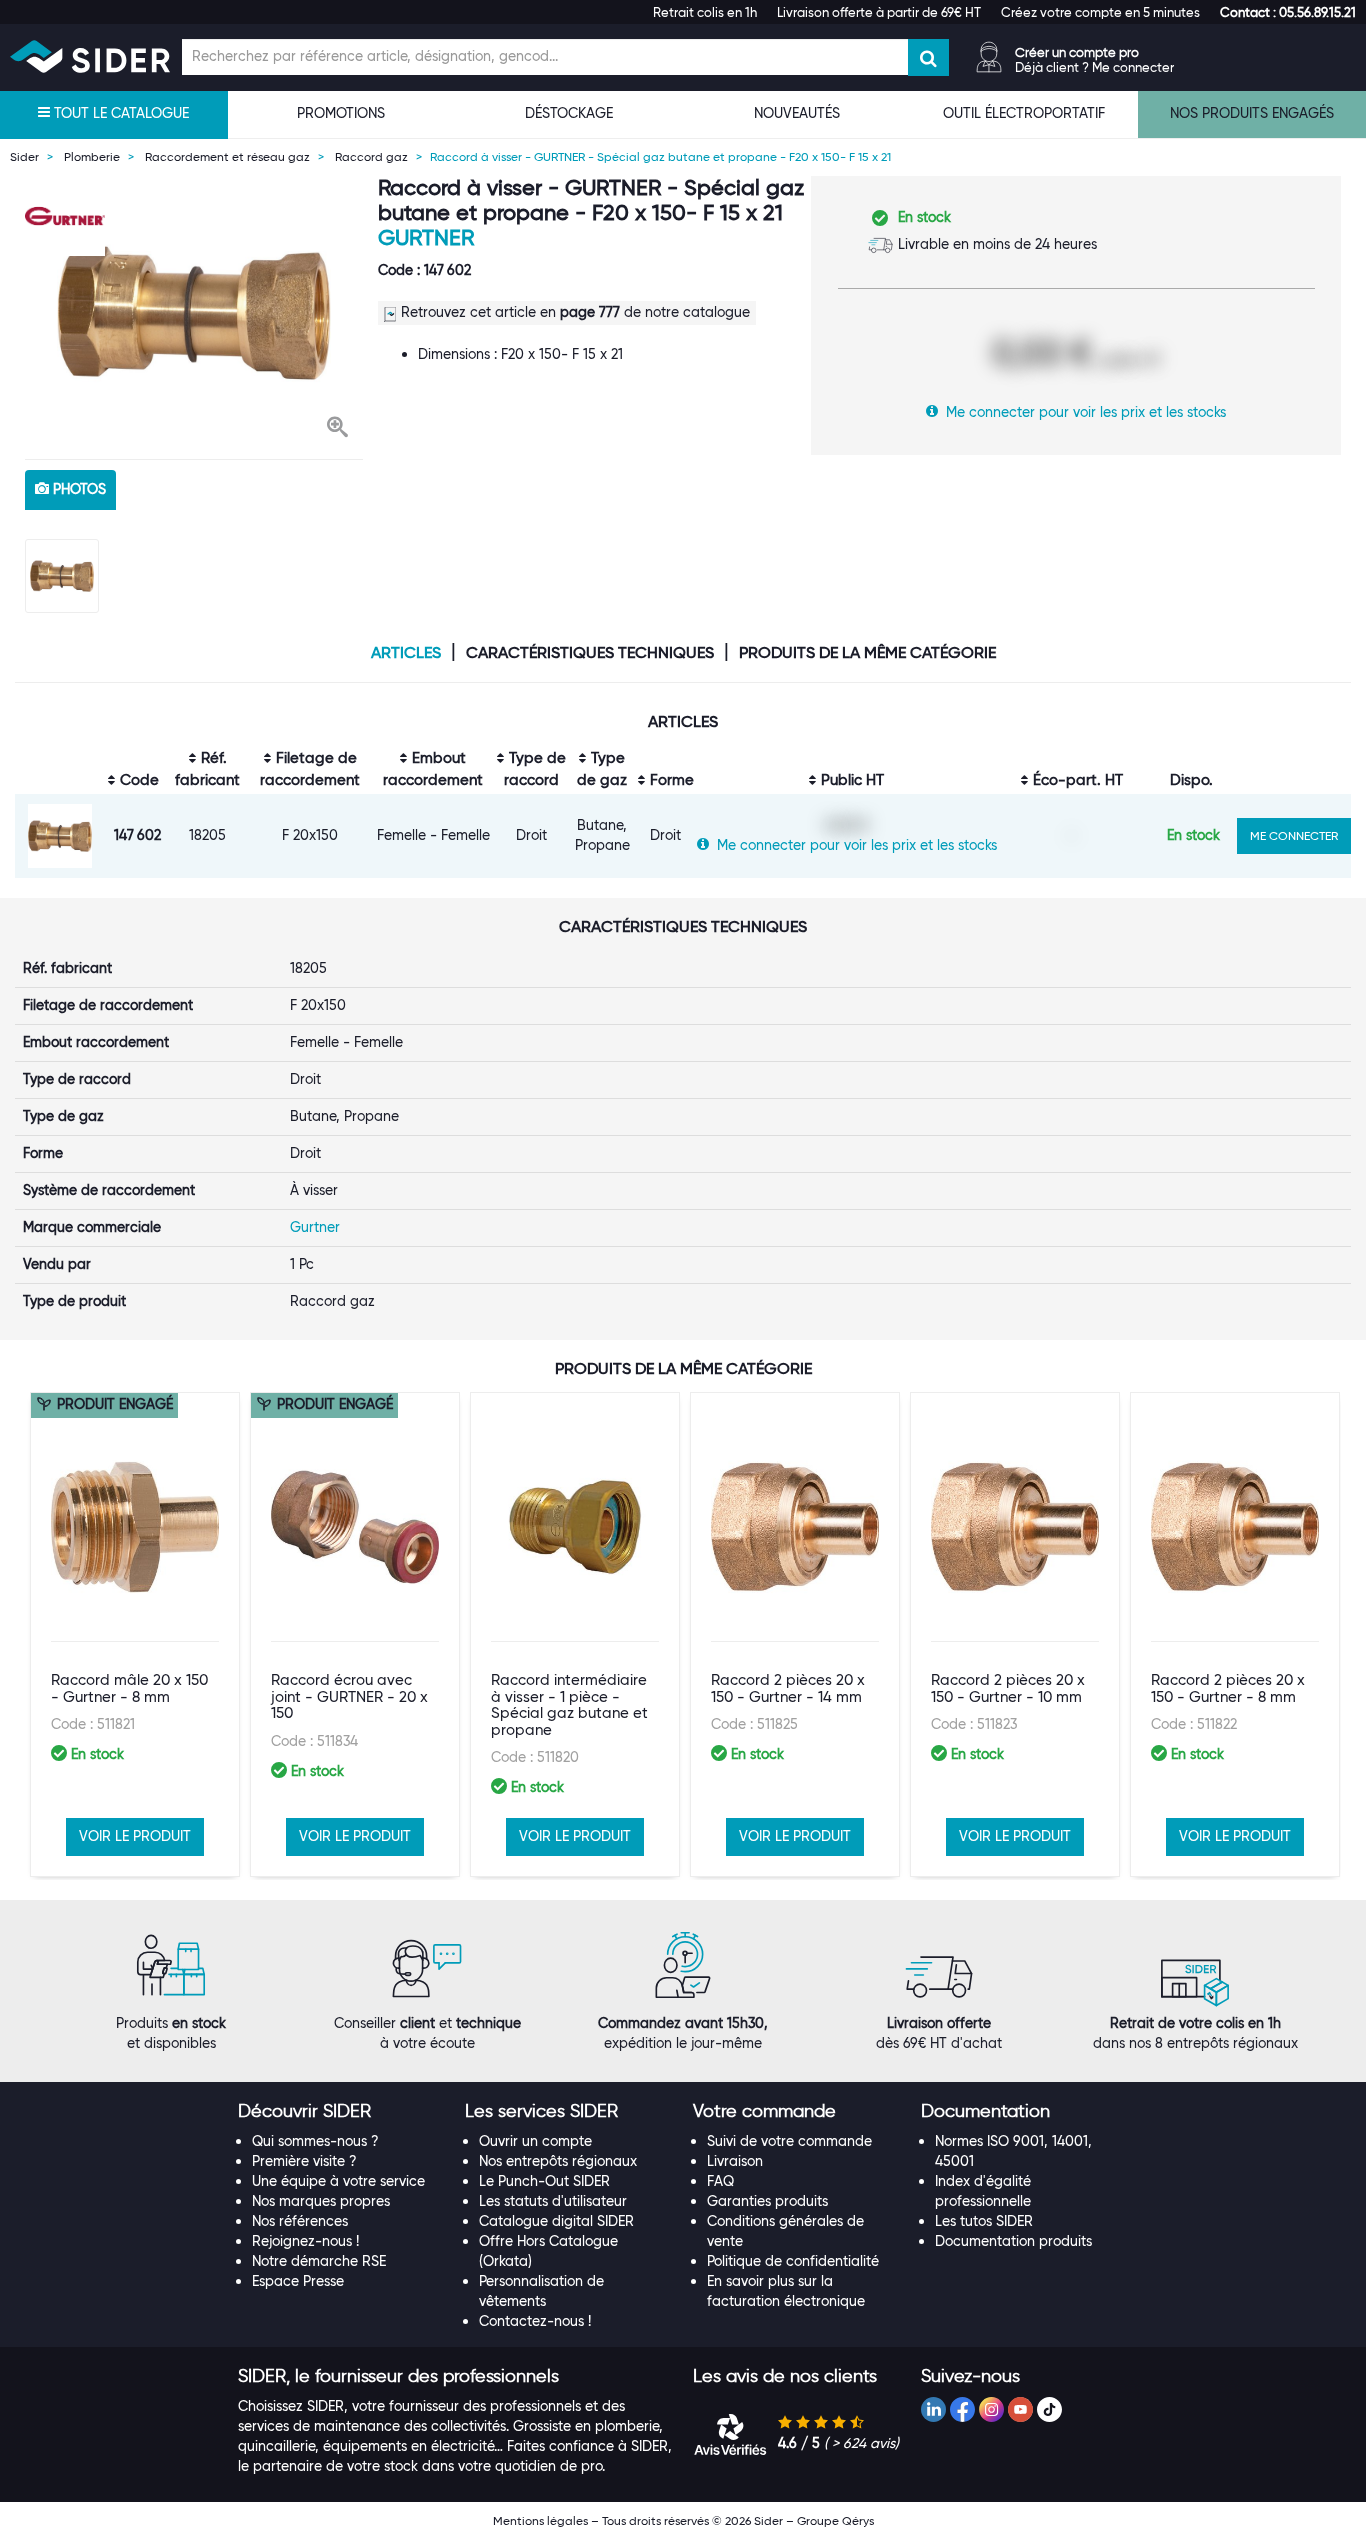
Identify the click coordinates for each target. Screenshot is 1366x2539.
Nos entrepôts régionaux (558, 2161)
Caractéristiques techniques (590, 653)
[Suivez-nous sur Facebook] (962, 2409)
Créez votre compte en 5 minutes (1100, 12)
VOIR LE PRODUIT (135, 1836)
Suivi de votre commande (789, 2141)
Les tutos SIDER (984, 2221)
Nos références (300, 2221)
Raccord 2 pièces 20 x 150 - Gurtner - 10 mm (1008, 1688)
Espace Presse (298, 2281)
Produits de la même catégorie (867, 653)
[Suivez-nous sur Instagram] (991, 2409)
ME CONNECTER (1294, 835)
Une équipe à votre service (338, 2181)
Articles (406, 653)
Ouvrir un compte (535, 2141)
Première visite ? (304, 2161)
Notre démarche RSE (319, 2261)
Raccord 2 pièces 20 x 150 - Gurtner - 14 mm (788, 1688)
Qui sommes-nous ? (315, 2141)
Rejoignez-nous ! (305, 2241)
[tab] (342, 2112)
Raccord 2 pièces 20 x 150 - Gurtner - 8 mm (1228, 1688)
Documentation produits (1013, 2241)
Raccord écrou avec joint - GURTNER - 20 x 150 (349, 1696)
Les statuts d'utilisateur (553, 2201)
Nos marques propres (321, 2201)
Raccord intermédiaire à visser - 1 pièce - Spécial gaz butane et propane (569, 1705)
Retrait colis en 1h (705, 12)
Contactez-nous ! (535, 2321)
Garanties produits (767, 2201)
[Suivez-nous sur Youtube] (1020, 2409)
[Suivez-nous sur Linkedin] (933, 2409)
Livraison (735, 2161)
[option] (194, 312)
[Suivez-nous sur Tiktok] (1049, 2409)
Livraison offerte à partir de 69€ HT (879, 12)
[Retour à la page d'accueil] (90, 56)
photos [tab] (77, 489)
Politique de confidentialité (793, 2261)
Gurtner (426, 237)
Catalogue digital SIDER (556, 2221)
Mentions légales (540, 2520)
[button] (1288, 12)
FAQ (720, 2181)
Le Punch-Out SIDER (544, 2181)
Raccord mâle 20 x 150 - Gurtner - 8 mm (129, 1688)
